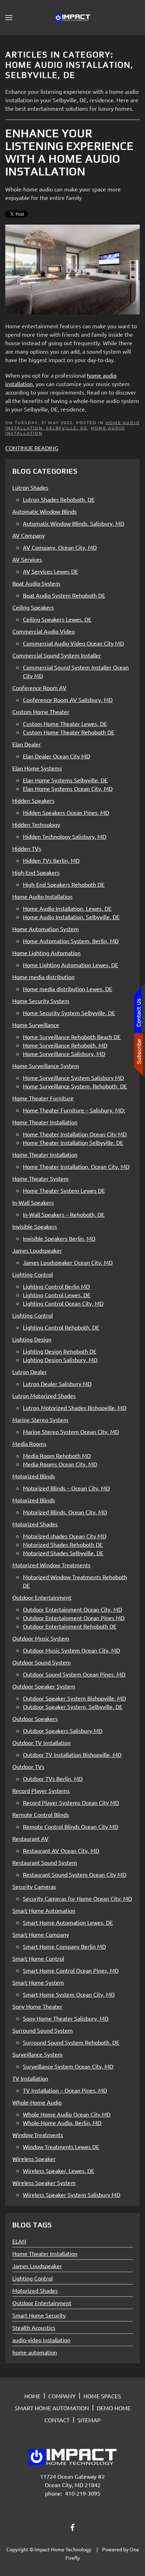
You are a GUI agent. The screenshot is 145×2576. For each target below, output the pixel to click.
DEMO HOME (114, 2408)
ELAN (19, 2241)
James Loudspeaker (37, 2266)
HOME (32, 2396)
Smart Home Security (39, 2315)
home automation (35, 2352)
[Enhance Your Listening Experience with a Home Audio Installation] (72, 268)
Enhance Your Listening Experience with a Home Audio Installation (70, 152)
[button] (9, 18)
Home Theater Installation (45, 2253)
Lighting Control (33, 2278)
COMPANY (62, 2396)
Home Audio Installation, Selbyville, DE (72, 425)
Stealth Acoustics (34, 2327)
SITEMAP (89, 2420)
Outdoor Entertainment (42, 2303)
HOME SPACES (102, 2396)
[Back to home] (72, 18)
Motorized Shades (35, 2290)
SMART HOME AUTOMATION (52, 2408)
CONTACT (57, 2420)
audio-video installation (41, 2340)
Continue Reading (32, 448)
